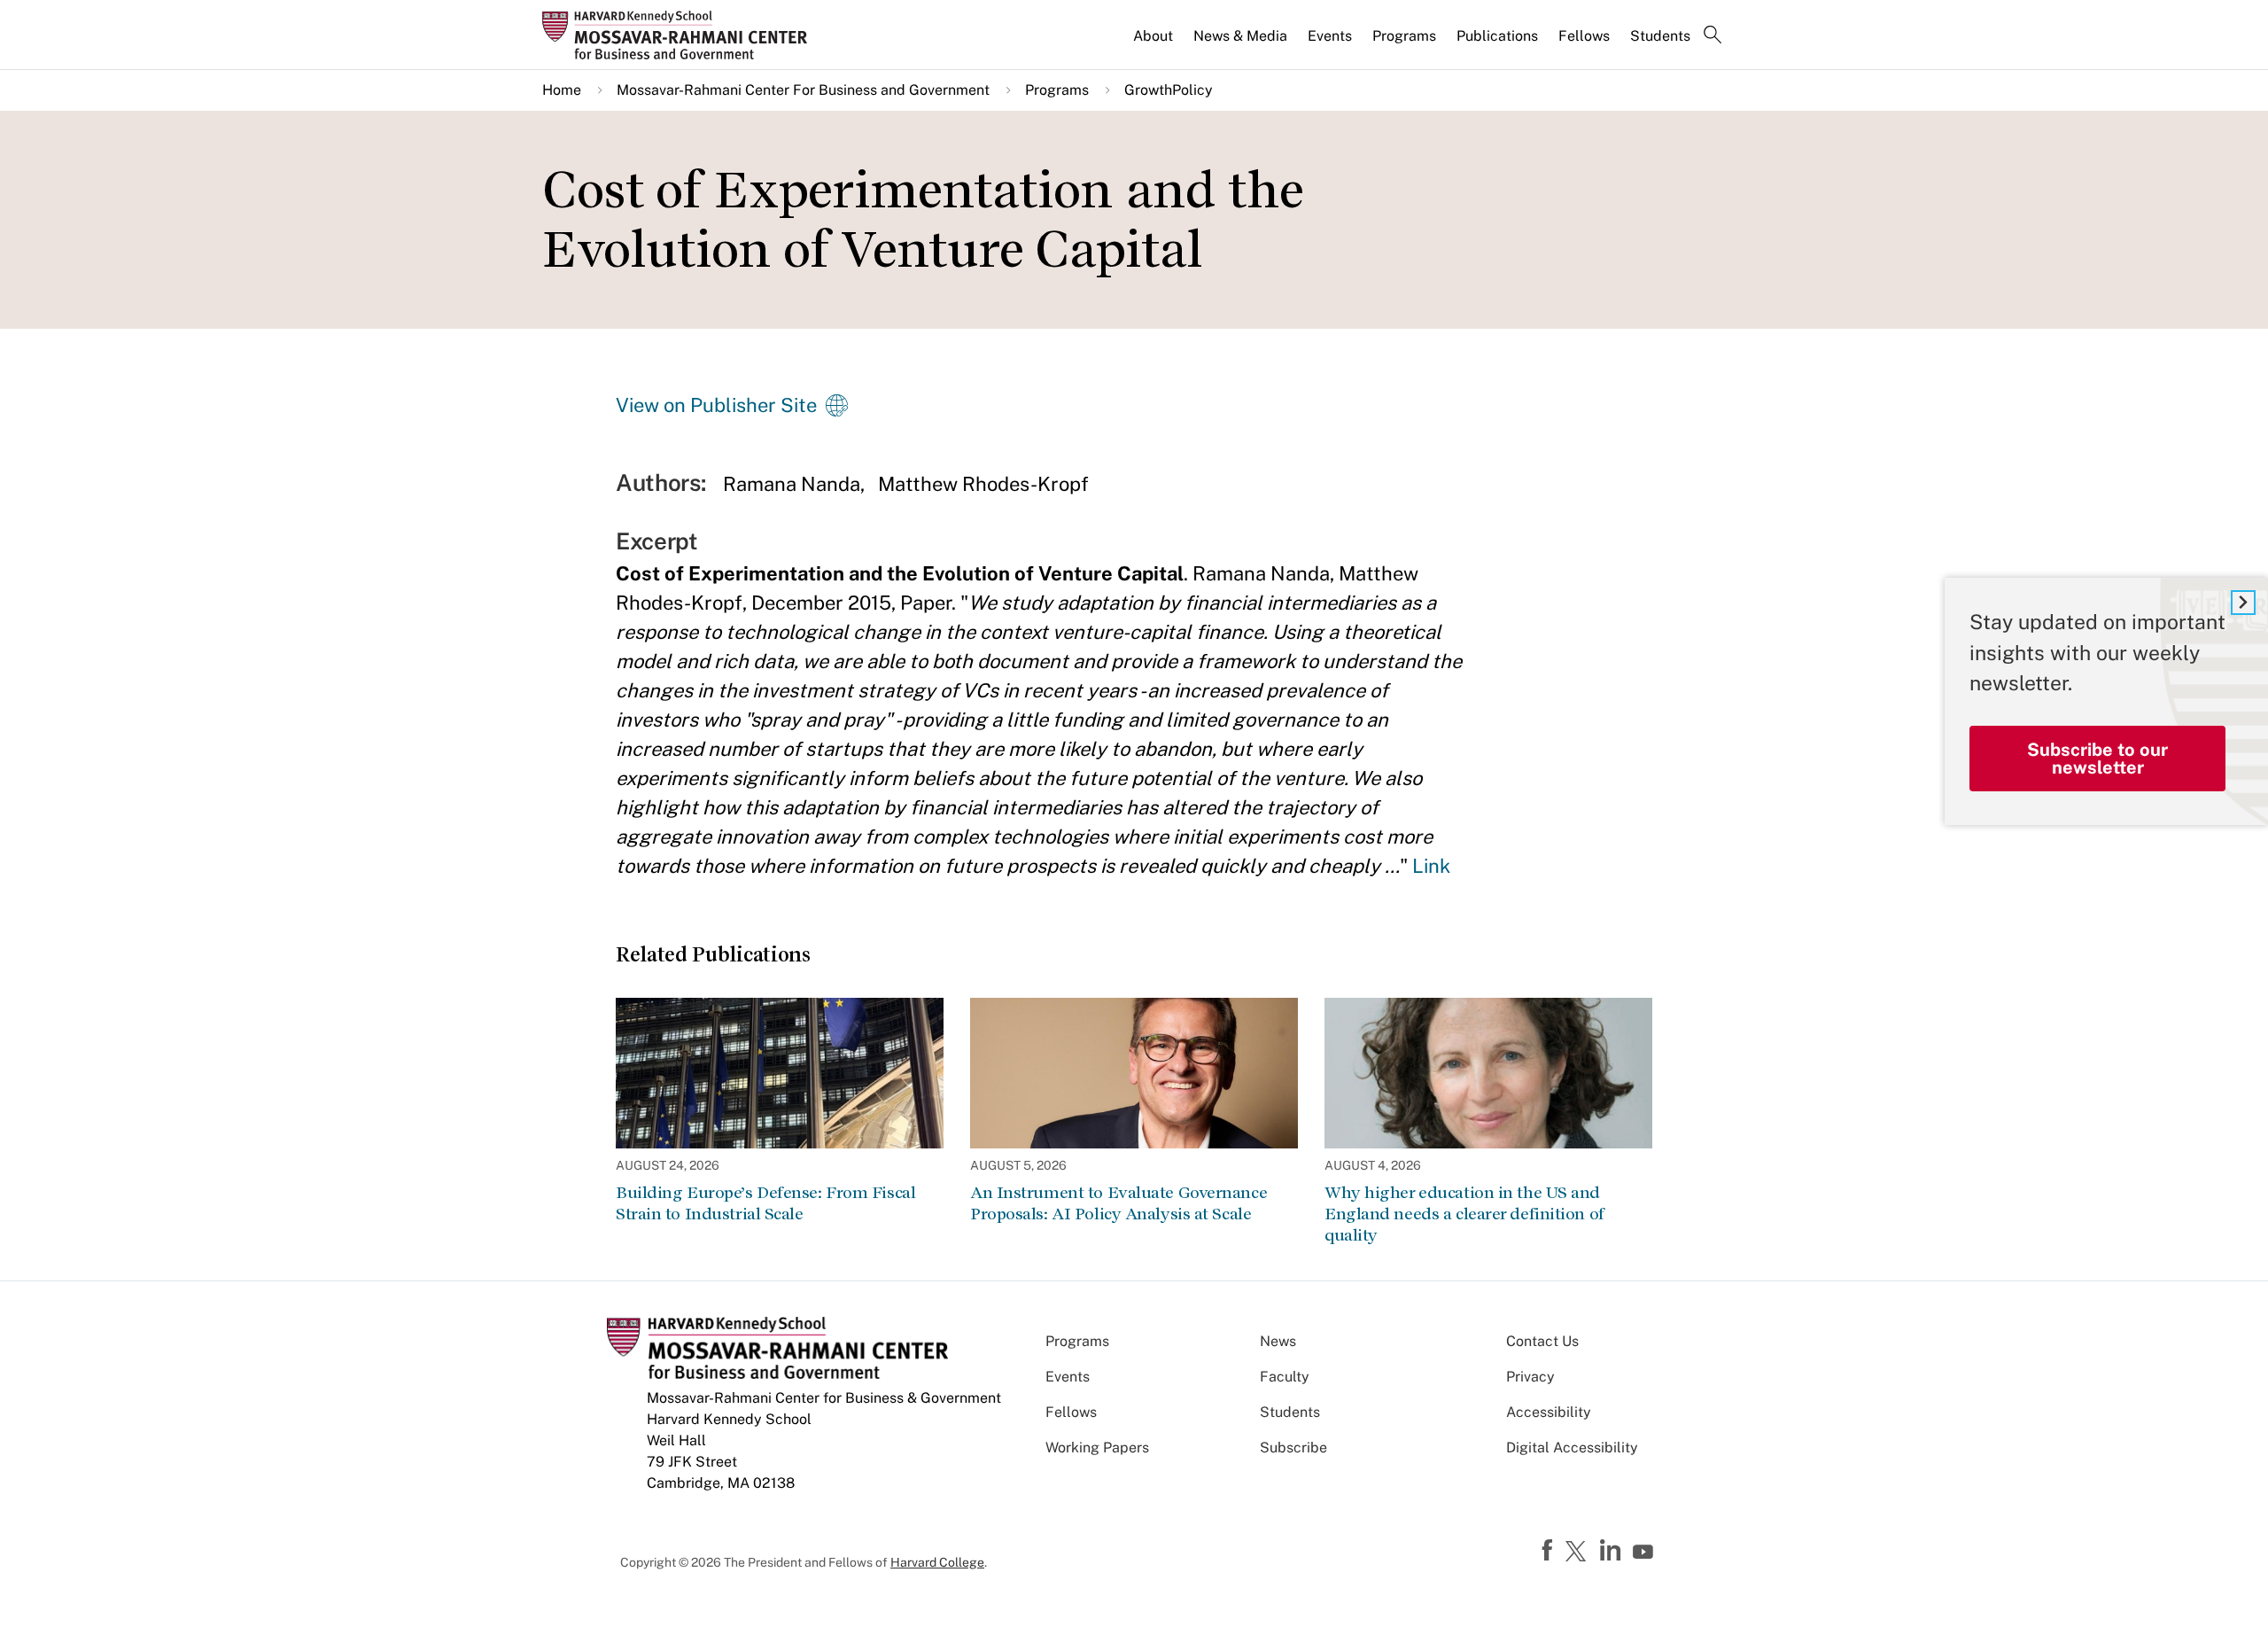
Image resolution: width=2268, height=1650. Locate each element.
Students (1660, 36)
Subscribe (1293, 1448)
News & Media (1240, 36)
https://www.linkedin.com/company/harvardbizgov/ (1612, 1551)
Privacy (1530, 1377)
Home (562, 90)
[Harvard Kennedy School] (680, 35)
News (1278, 1341)
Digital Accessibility (1572, 1448)
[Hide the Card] (2243, 603)
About (1153, 36)
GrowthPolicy (1169, 90)
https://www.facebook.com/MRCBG (1550, 1551)
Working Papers (1097, 1448)
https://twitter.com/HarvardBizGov (1579, 1553)
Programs (1404, 36)
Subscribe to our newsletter (2097, 758)
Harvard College (937, 1562)
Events (1330, 36)
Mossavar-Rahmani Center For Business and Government (803, 90)
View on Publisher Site (716, 405)
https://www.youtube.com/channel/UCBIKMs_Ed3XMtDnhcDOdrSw (1645, 1553)
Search (1713, 36)
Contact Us (1542, 1341)
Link (1431, 866)
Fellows (1584, 36)
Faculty (1285, 1377)
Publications (1497, 36)
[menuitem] (1154, 43)
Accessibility (1549, 1412)
